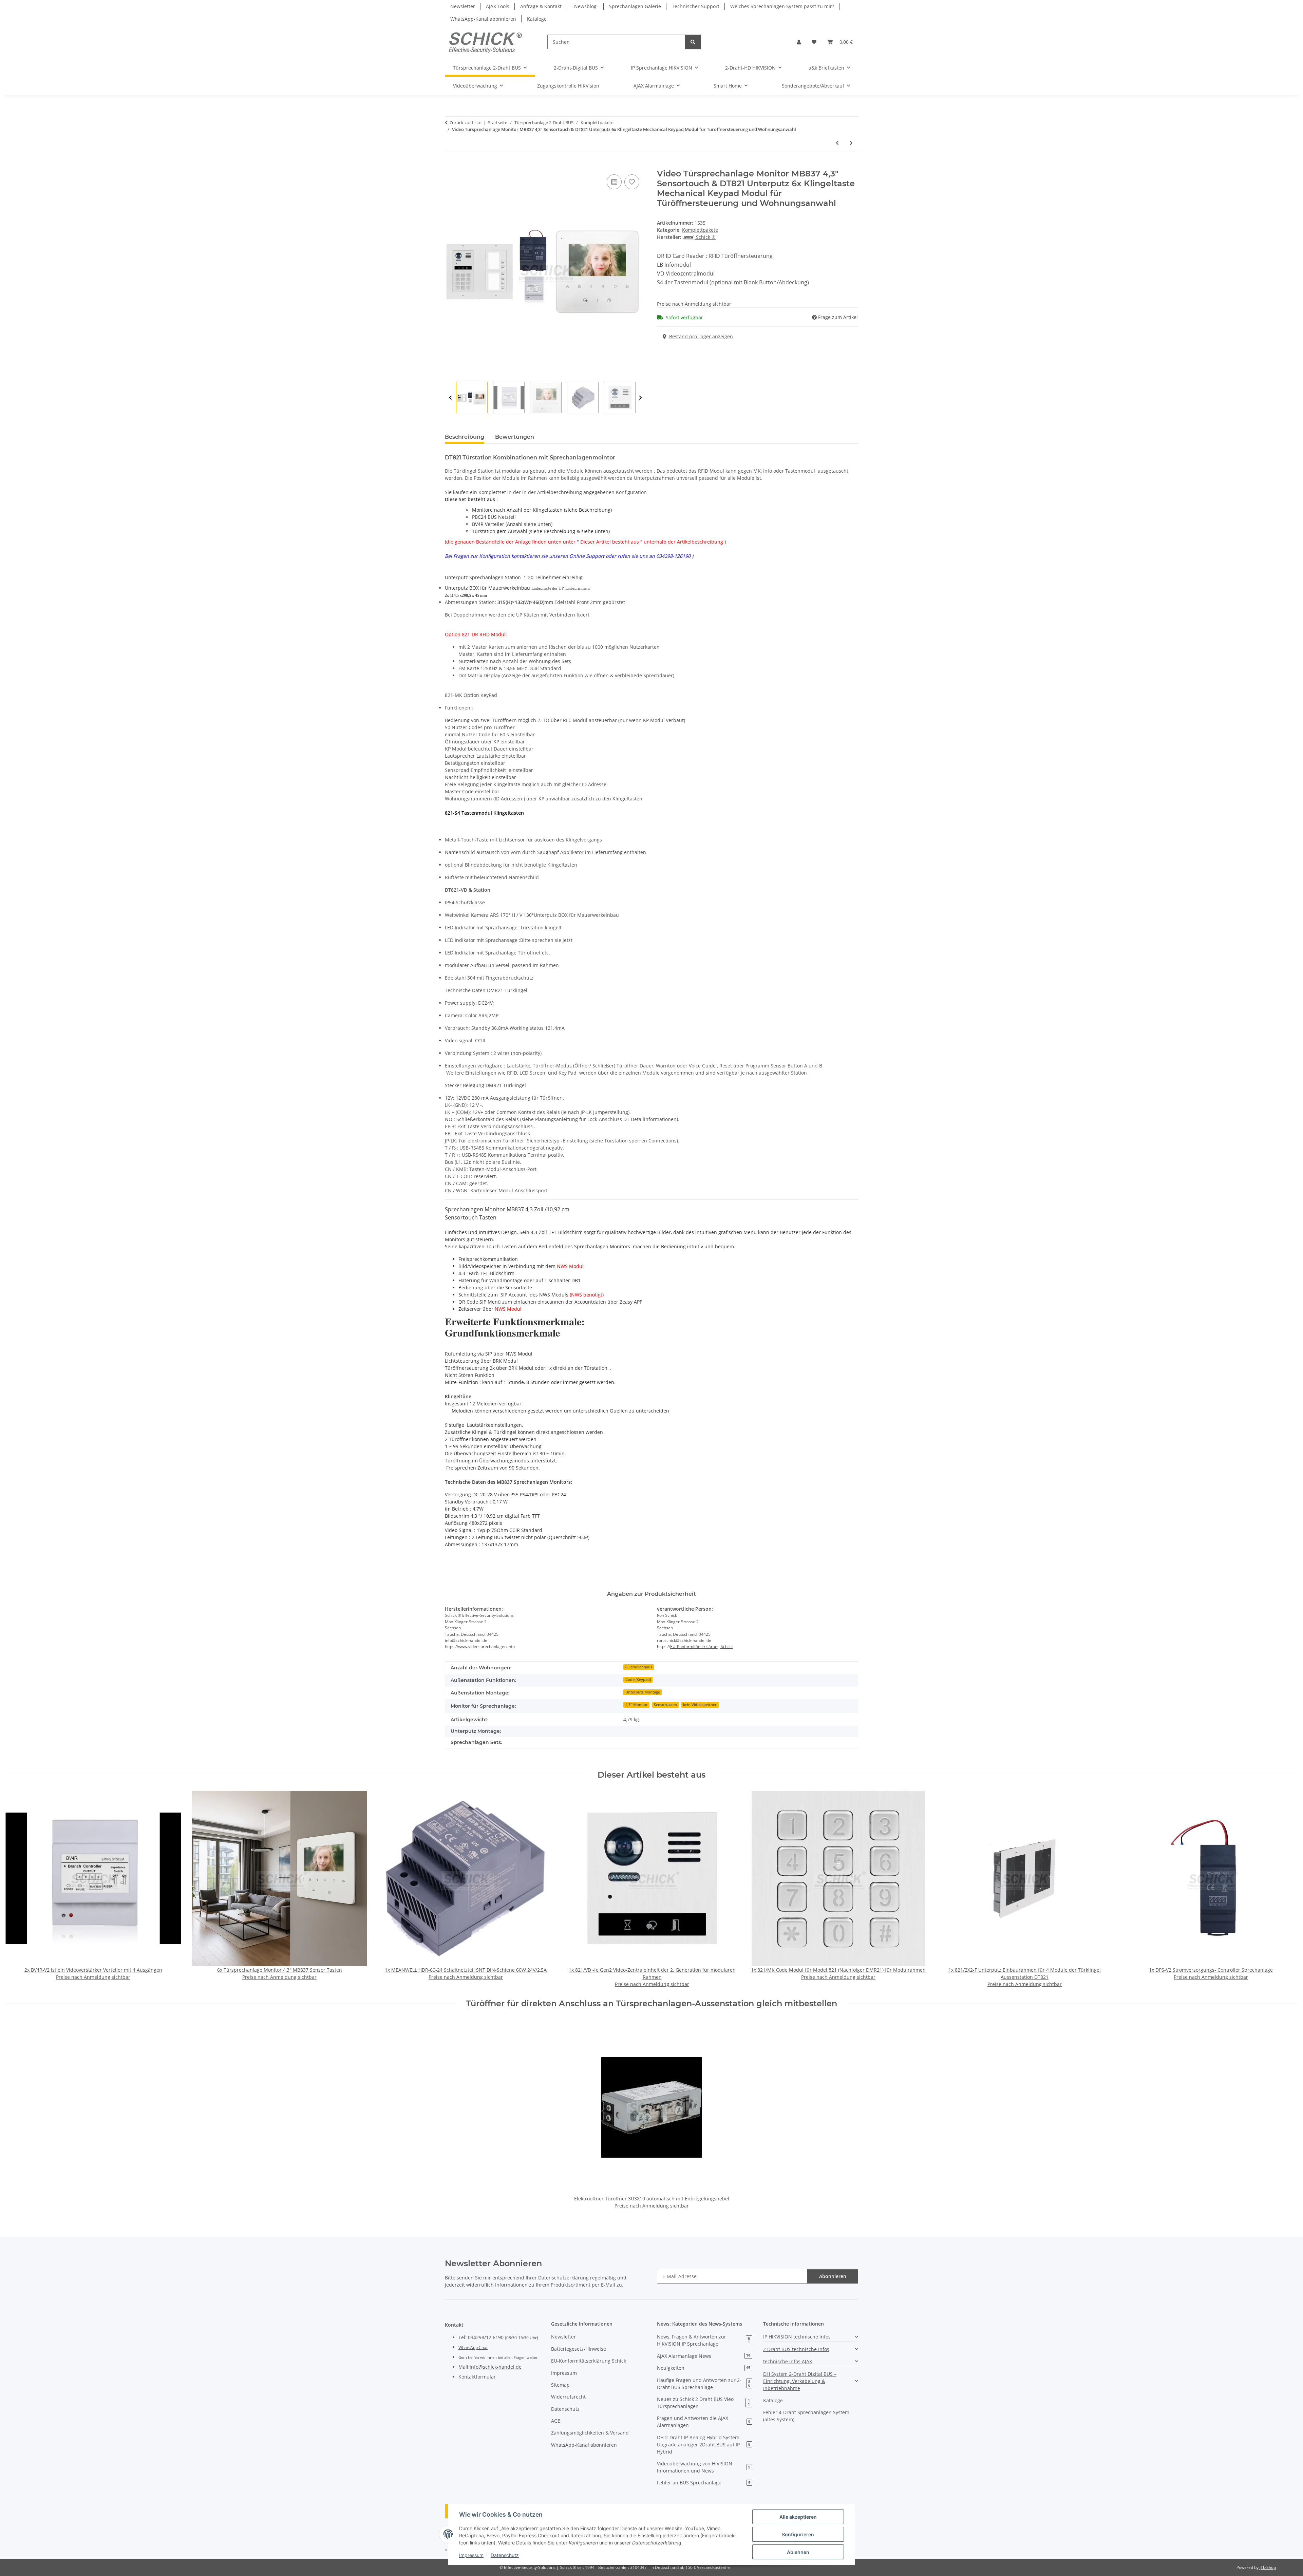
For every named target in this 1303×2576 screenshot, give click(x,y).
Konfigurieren (798, 2534)
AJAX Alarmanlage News (704, 2356)
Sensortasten (665, 1705)
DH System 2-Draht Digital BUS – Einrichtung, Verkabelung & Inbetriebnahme (800, 2381)
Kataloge (537, 19)
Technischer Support (696, 6)
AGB (556, 2421)
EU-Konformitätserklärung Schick (701, 1646)
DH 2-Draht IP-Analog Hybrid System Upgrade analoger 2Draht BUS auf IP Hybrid (704, 2445)
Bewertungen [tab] (515, 437)
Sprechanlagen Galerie (635, 6)
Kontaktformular (477, 2377)
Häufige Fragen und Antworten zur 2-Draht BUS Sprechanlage (704, 2384)
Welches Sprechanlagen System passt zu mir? (782, 6)
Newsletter (463, 6)
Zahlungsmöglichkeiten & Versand (590, 2433)
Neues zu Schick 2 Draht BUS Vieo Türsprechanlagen (703, 2403)
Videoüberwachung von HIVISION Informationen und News (704, 2467)
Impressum (471, 2555)
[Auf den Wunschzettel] (632, 182)
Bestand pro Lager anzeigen (701, 336)
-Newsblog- (585, 6)
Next (640, 398)
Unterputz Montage (643, 1692)
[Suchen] (693, 42)
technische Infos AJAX (788, 2361)
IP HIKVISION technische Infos (797, 2337)
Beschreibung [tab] (465, 437)
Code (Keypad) (638, 1680)
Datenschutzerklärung (563, 2278)
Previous (450, 398)
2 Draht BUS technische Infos (796, 2349)
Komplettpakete (700, 230)
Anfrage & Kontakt (541, 6)
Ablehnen (798, 2552)
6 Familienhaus (639, 1667)
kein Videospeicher (700, 1705)
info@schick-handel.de (496, 2367)
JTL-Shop (1268, 2567)
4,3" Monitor (637, 1705)
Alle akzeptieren (798, 2517)
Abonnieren (833, 2276)
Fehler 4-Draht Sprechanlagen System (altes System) (806, 2416)
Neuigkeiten (704, 2368)
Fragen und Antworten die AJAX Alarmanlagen (704, 2422)
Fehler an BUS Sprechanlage (704, 2483)
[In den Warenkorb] (450, 165)
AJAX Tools (498, 6)
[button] (799, 42)
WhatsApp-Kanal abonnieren (483, 19)
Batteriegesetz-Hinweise (579, 2349)
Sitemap (560, 2385)
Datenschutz (505, 2555)
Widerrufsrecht (568, 2397)
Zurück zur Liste (466, 122)
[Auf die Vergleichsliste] (614, 182)
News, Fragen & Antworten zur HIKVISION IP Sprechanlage (703, 2340)
